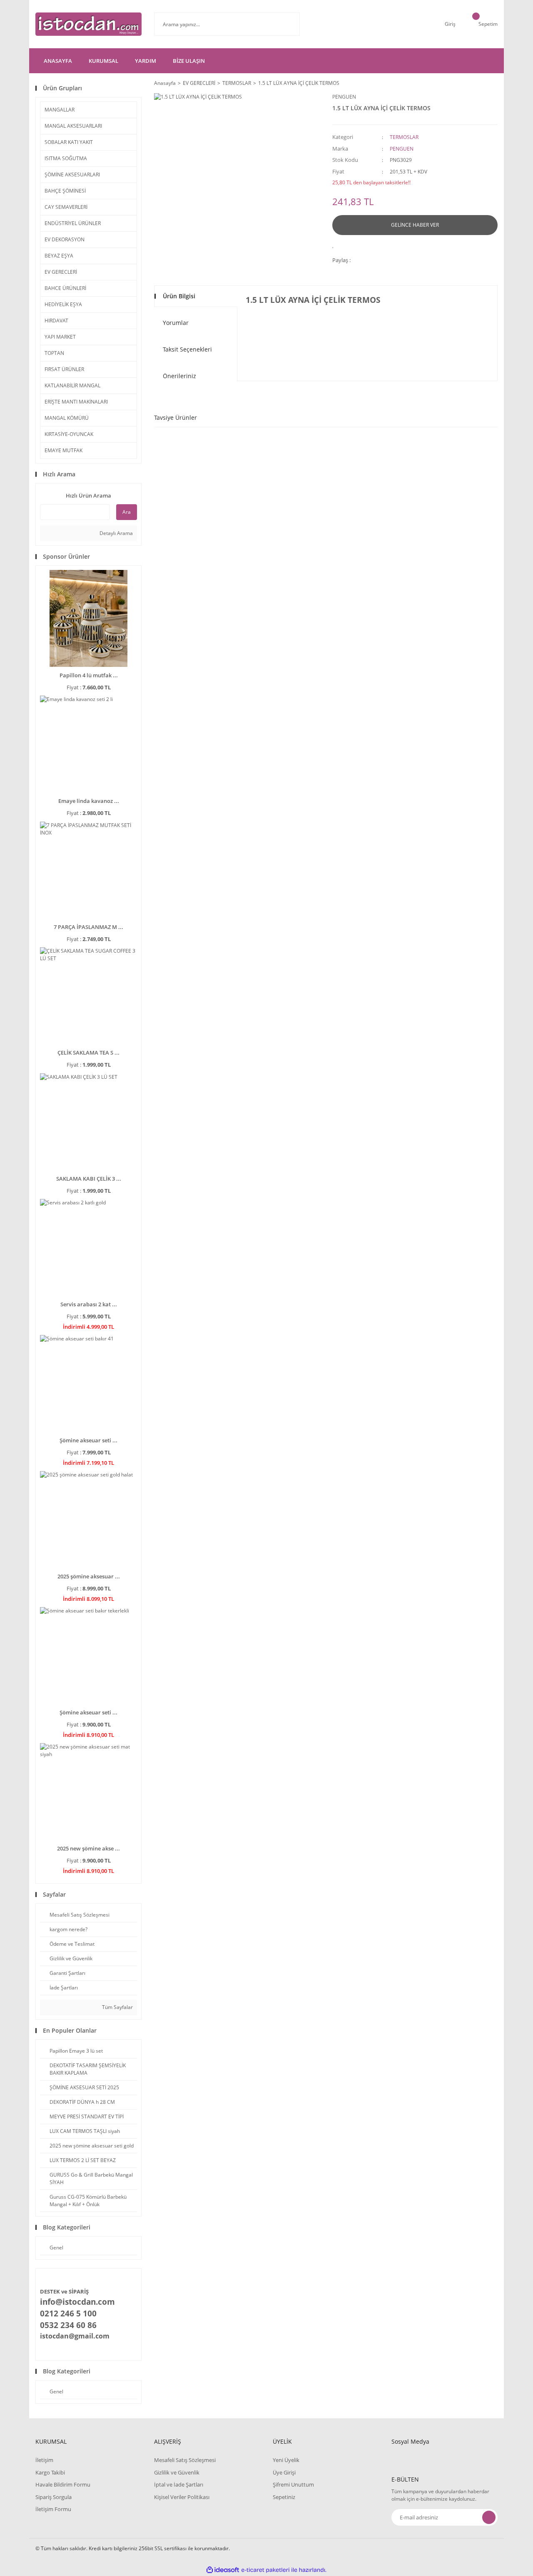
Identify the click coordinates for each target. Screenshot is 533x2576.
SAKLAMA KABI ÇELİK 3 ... (89, 1179)
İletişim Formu (53, 2509)
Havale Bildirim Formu (63, 2484)
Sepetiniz (284, 2497)
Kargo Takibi (50, 2472)
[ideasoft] (223, 2570)
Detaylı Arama (116, 533)
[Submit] (489, 2517)
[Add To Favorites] (335, 245)
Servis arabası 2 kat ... (89, 1304)
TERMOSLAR (404, 137)
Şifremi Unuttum (293, 2484)
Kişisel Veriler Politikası (182, 2497)
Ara (127, 512)
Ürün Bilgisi (179, 296)
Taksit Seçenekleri (187, 349)
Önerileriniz (179, 376)
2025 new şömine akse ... (88, 1848)
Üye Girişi (284, 2472)
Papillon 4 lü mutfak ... (89, 675)
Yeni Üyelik (286, 2460)
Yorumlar (176, 323)
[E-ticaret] (265, 2570)
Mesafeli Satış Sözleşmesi (185, 2460)
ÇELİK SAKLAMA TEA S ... (88, 1053)
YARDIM (146, 61)
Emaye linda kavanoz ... (89, 801)
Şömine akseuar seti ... (88, 1440)
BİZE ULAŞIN (189, 61)
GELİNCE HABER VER (415, 225)
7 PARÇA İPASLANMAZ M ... (88, 927)
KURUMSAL (103, 61)
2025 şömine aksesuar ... (89, 1576)
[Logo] (88, 24)
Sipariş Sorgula (54, 2497)
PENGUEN (344, 97)
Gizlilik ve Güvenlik (177, 2472)
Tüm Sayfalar (117, 2007)
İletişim (44, 2460)
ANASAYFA (58, 61)
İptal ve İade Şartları (179, 2484)
